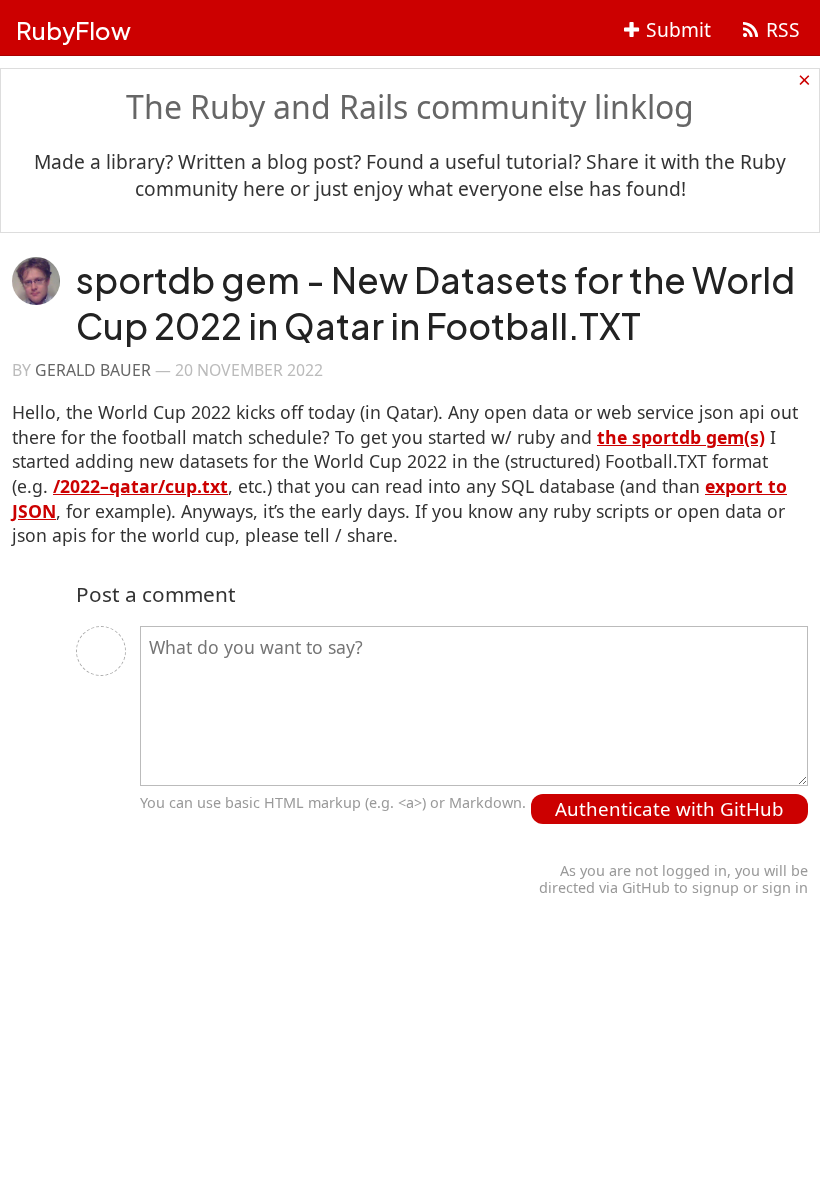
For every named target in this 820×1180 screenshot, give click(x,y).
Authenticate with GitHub (669, 808)
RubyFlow (73, 30)
